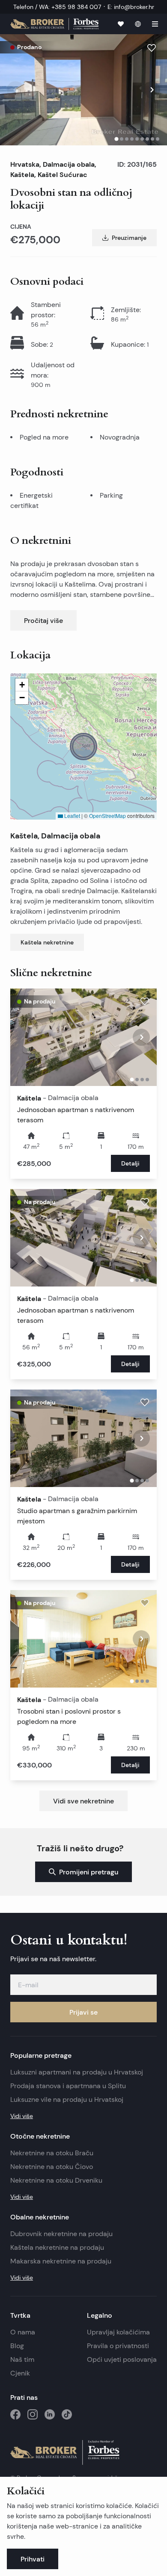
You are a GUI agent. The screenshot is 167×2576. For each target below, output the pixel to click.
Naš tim (22, 2359)
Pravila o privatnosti (118, 2346)
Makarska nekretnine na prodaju (61, 2261)
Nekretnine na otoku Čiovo (52, 2167)
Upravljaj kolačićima (118, 2332)
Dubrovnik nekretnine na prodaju (61, 2234)
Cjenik (20, 2373)
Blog (17, 2346)
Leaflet (72, 816)
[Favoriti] (121, 24)
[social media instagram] (33, 2414)
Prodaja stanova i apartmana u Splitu (68, 2086)
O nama (23, 2332)
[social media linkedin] (50, 2414)
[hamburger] (155, 24)
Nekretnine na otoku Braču (52, 2153)
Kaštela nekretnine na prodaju (57, 2247)
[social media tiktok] (67, 2414)
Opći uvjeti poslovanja (122, 2359)
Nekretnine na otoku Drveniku (56, 2180)
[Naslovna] (54, 24)
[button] (83, 747)
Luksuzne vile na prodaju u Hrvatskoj (67, 2099)
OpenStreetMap (107, 816)
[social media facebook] (15, 2414)
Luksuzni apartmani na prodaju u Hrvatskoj (77, 2072)
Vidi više (22, 2116)
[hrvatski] (138, 24)
